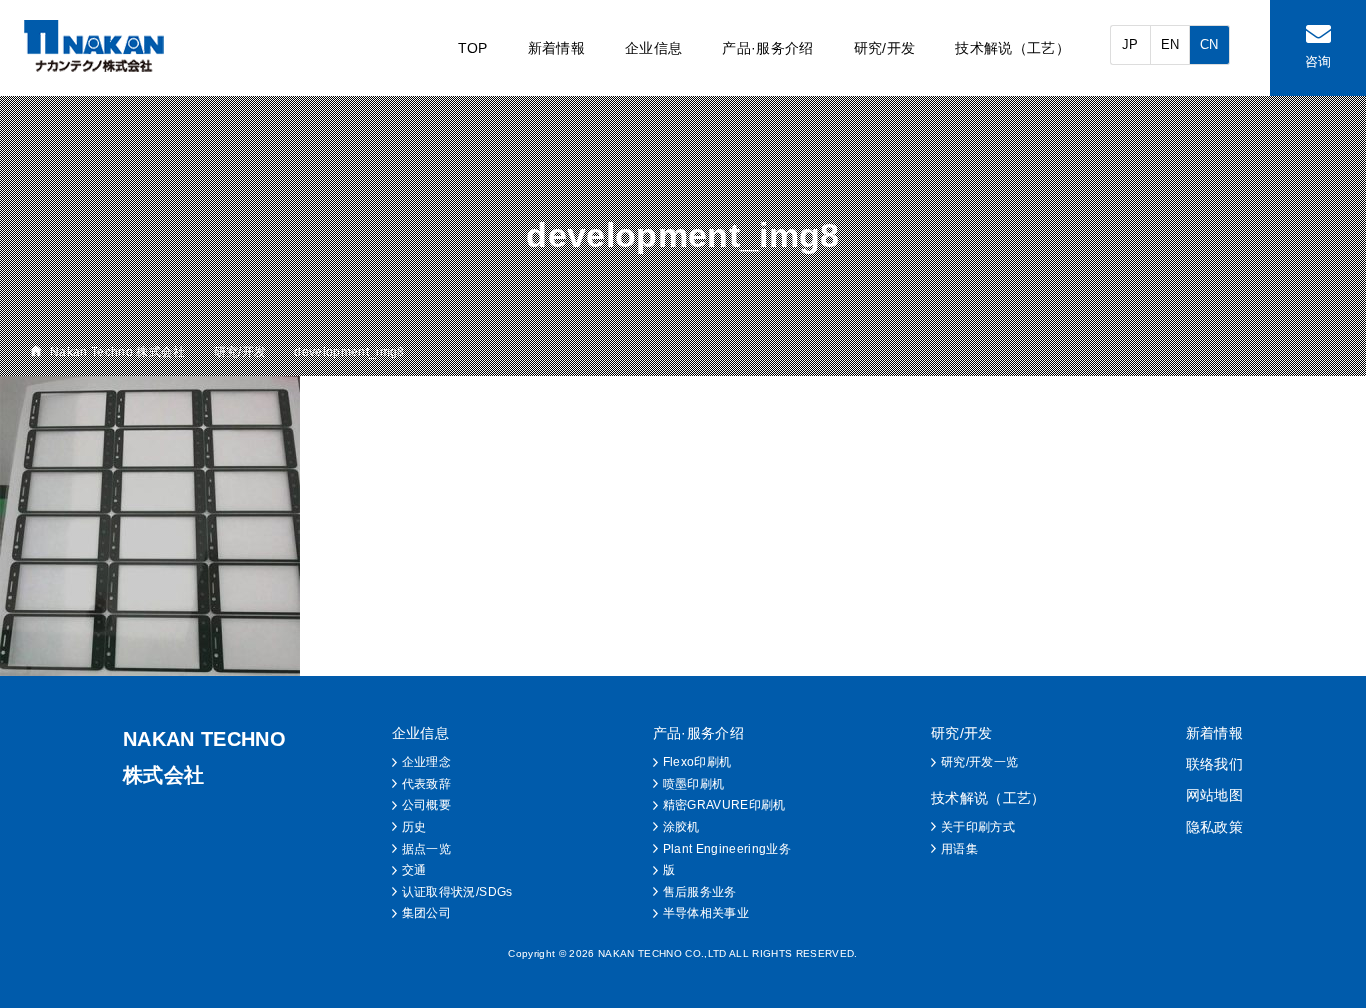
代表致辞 (426, 784)
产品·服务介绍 (767, 48)
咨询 (1318, 61)
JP (1130, 44)
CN (1209, 44)
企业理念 (426, 762)
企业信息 (653, 48)
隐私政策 (1214, 827)
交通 (414, 870)
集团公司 (426, 913)
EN (1170, 44)
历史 (414, 827)
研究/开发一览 (979, 762)
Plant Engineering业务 (727, 849)
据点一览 (426, 849)
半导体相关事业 (706, 913)
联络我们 (1214, 764)
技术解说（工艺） (1012, 48)
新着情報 (556, 48)
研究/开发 (885, 48)
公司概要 (426, 805)
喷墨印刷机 (694, 784)
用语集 (959, 849)
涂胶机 (681, 827)
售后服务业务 (700, 892)
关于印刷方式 (978, 827)
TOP (473, 48)
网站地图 (1214, 795)
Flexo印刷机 (697, 762)
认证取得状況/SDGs (457, 892)
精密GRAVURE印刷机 (724, 805)
